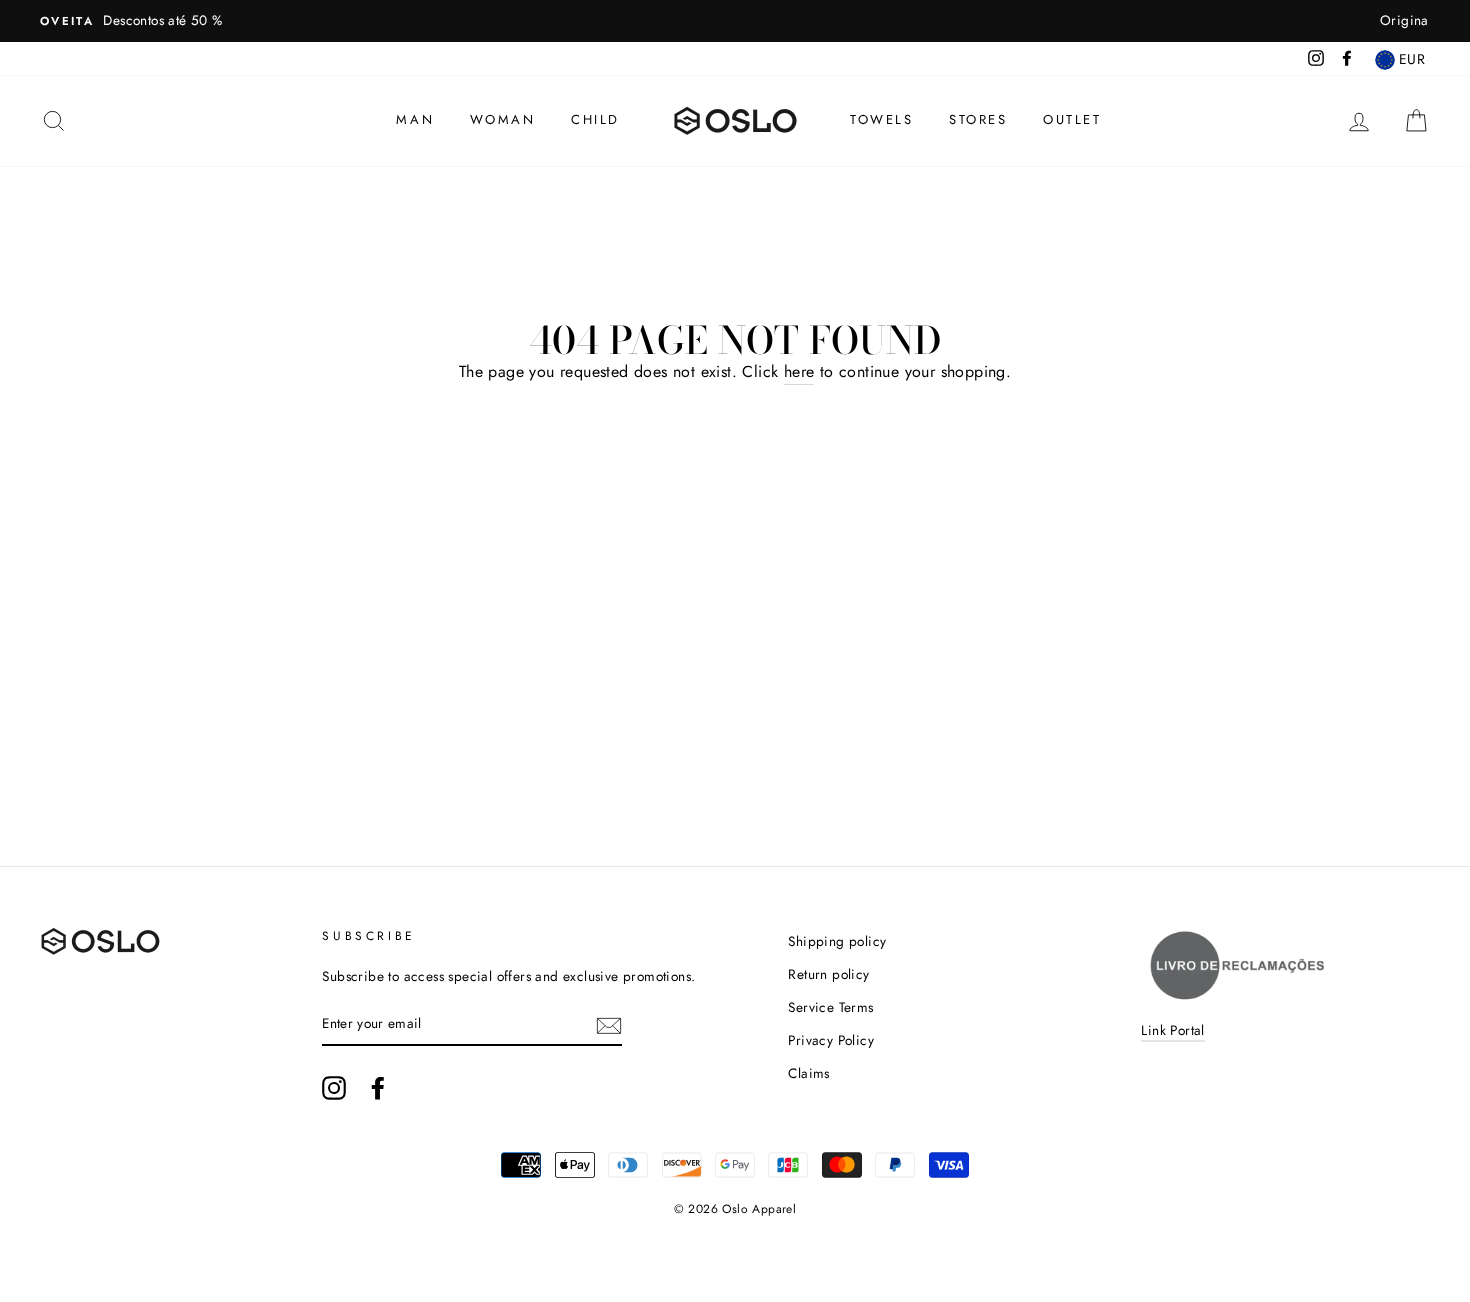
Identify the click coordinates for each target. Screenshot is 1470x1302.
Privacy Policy (831, 1040)
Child (595, 119)
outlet (1072, 119)
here (799, 371)
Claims (808, 1073)
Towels (882, 119)
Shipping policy (837, 941)
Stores (978, 119)
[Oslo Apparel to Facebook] (378, 1088)
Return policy (828, 974)
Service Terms (830, 1007)
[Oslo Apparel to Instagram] (334, 1088)
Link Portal (1172, 1030)
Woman (503, 119)
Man (415, 119)
